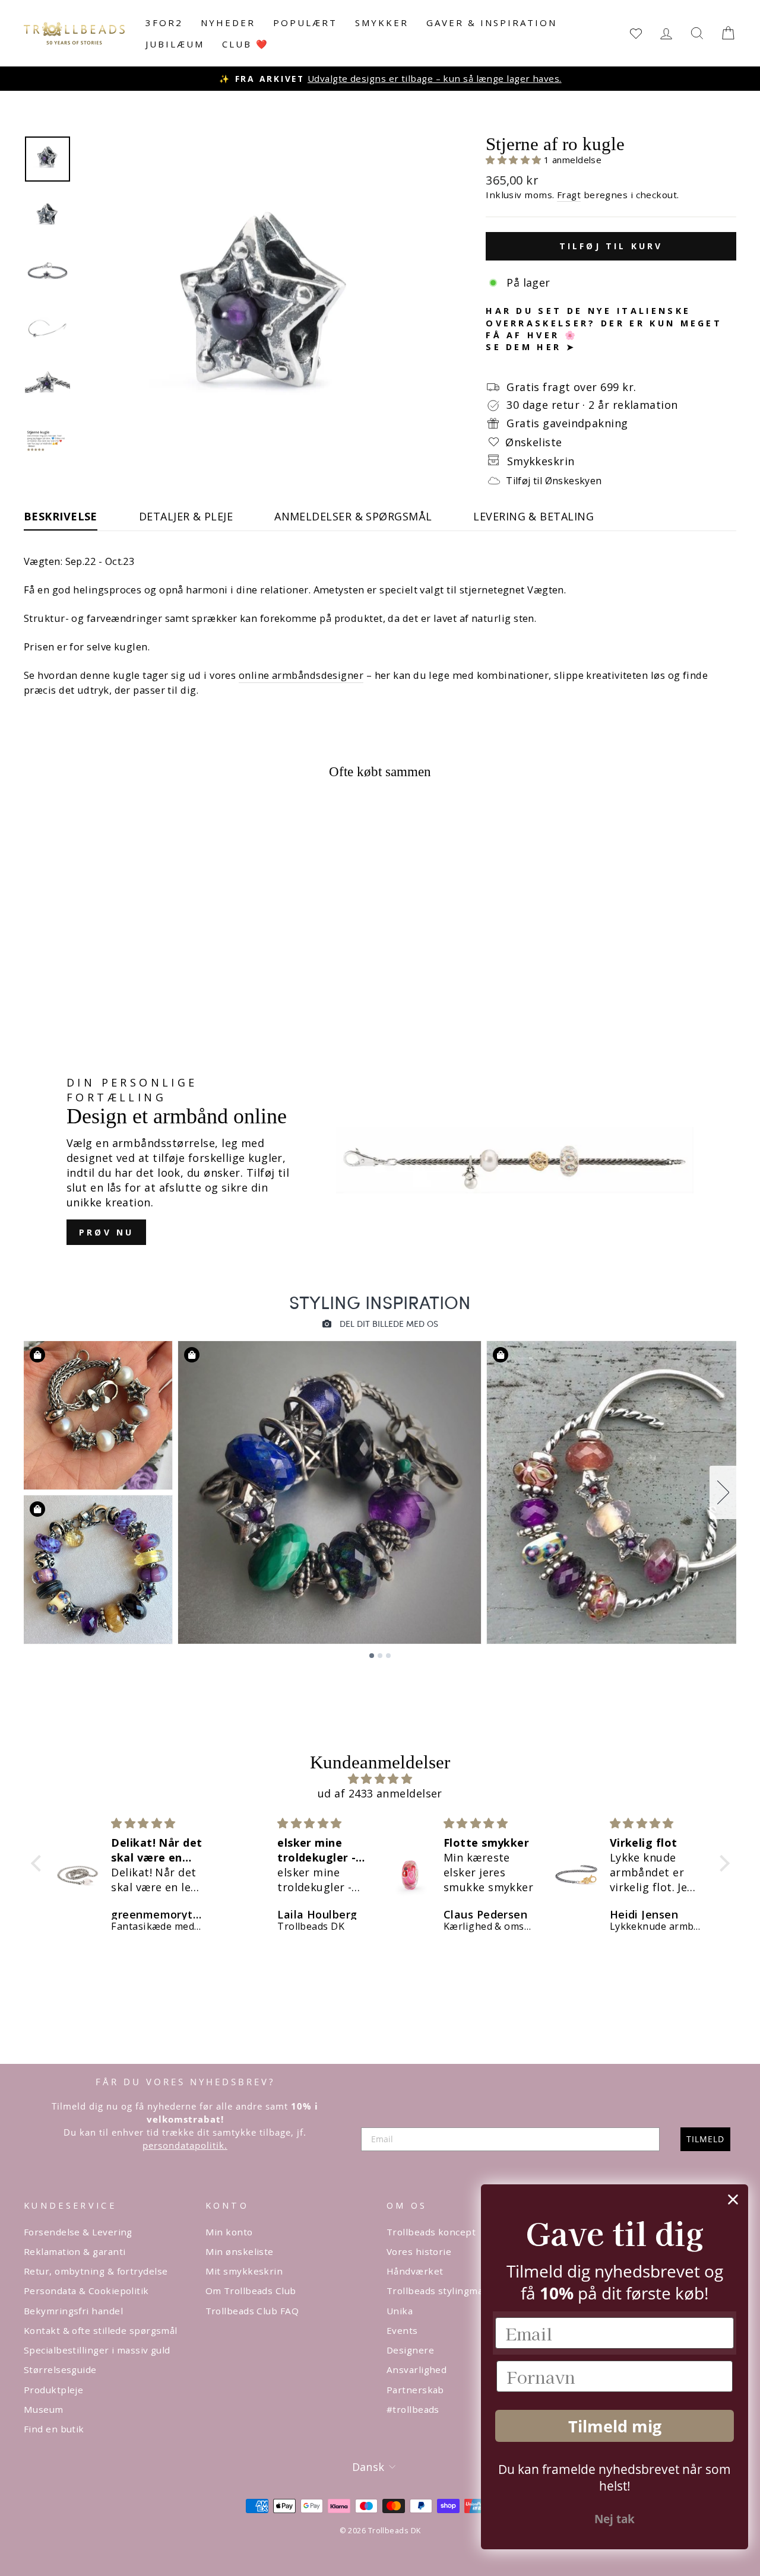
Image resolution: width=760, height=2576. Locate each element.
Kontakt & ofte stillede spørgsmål (101, 2330)
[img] (380, 1779)
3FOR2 (164, 23)
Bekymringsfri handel (73, 2311)
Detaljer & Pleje (186, 516)
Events (402, 2330)
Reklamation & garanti (75, 2251)
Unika (400, 2311)
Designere (410, 2350)
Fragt (569, 195)
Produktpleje (53, 2390)
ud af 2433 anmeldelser (380, 1793)
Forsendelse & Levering (78, 2232)
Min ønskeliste (240, 2251)
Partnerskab (415, 2390)
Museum (44, 2409)
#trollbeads (413, 2409)
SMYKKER (382, 23)
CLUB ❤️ (246, 44)
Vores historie (419, 2251)
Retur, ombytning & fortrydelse (96, 2271)
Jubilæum (175, 44)
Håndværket (415, 2271)
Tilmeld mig (615, 2426)
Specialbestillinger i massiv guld (97, 2350)
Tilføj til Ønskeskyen (554, 481)
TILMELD (705, 2139)
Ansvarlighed (417, 2369)
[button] (515, 160)
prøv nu (106, 1232)
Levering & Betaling (533, 516)
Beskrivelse (61, 516)
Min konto (229, 2232)
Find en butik (54, 2429)
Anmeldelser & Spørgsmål (353, 516)
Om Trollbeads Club (251, 2291)
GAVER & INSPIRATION (492, 23)
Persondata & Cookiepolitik (86, 2291)
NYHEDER (228, 23)
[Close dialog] (733, 2199)
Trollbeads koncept (431, 2232)
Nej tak (615, 2519)
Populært (305, 23)
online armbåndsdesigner (301, 675)
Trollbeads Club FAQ (252, 2311)
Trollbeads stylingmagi (439, 2291)
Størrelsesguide (60, 2369)
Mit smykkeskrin (244, 2271)
